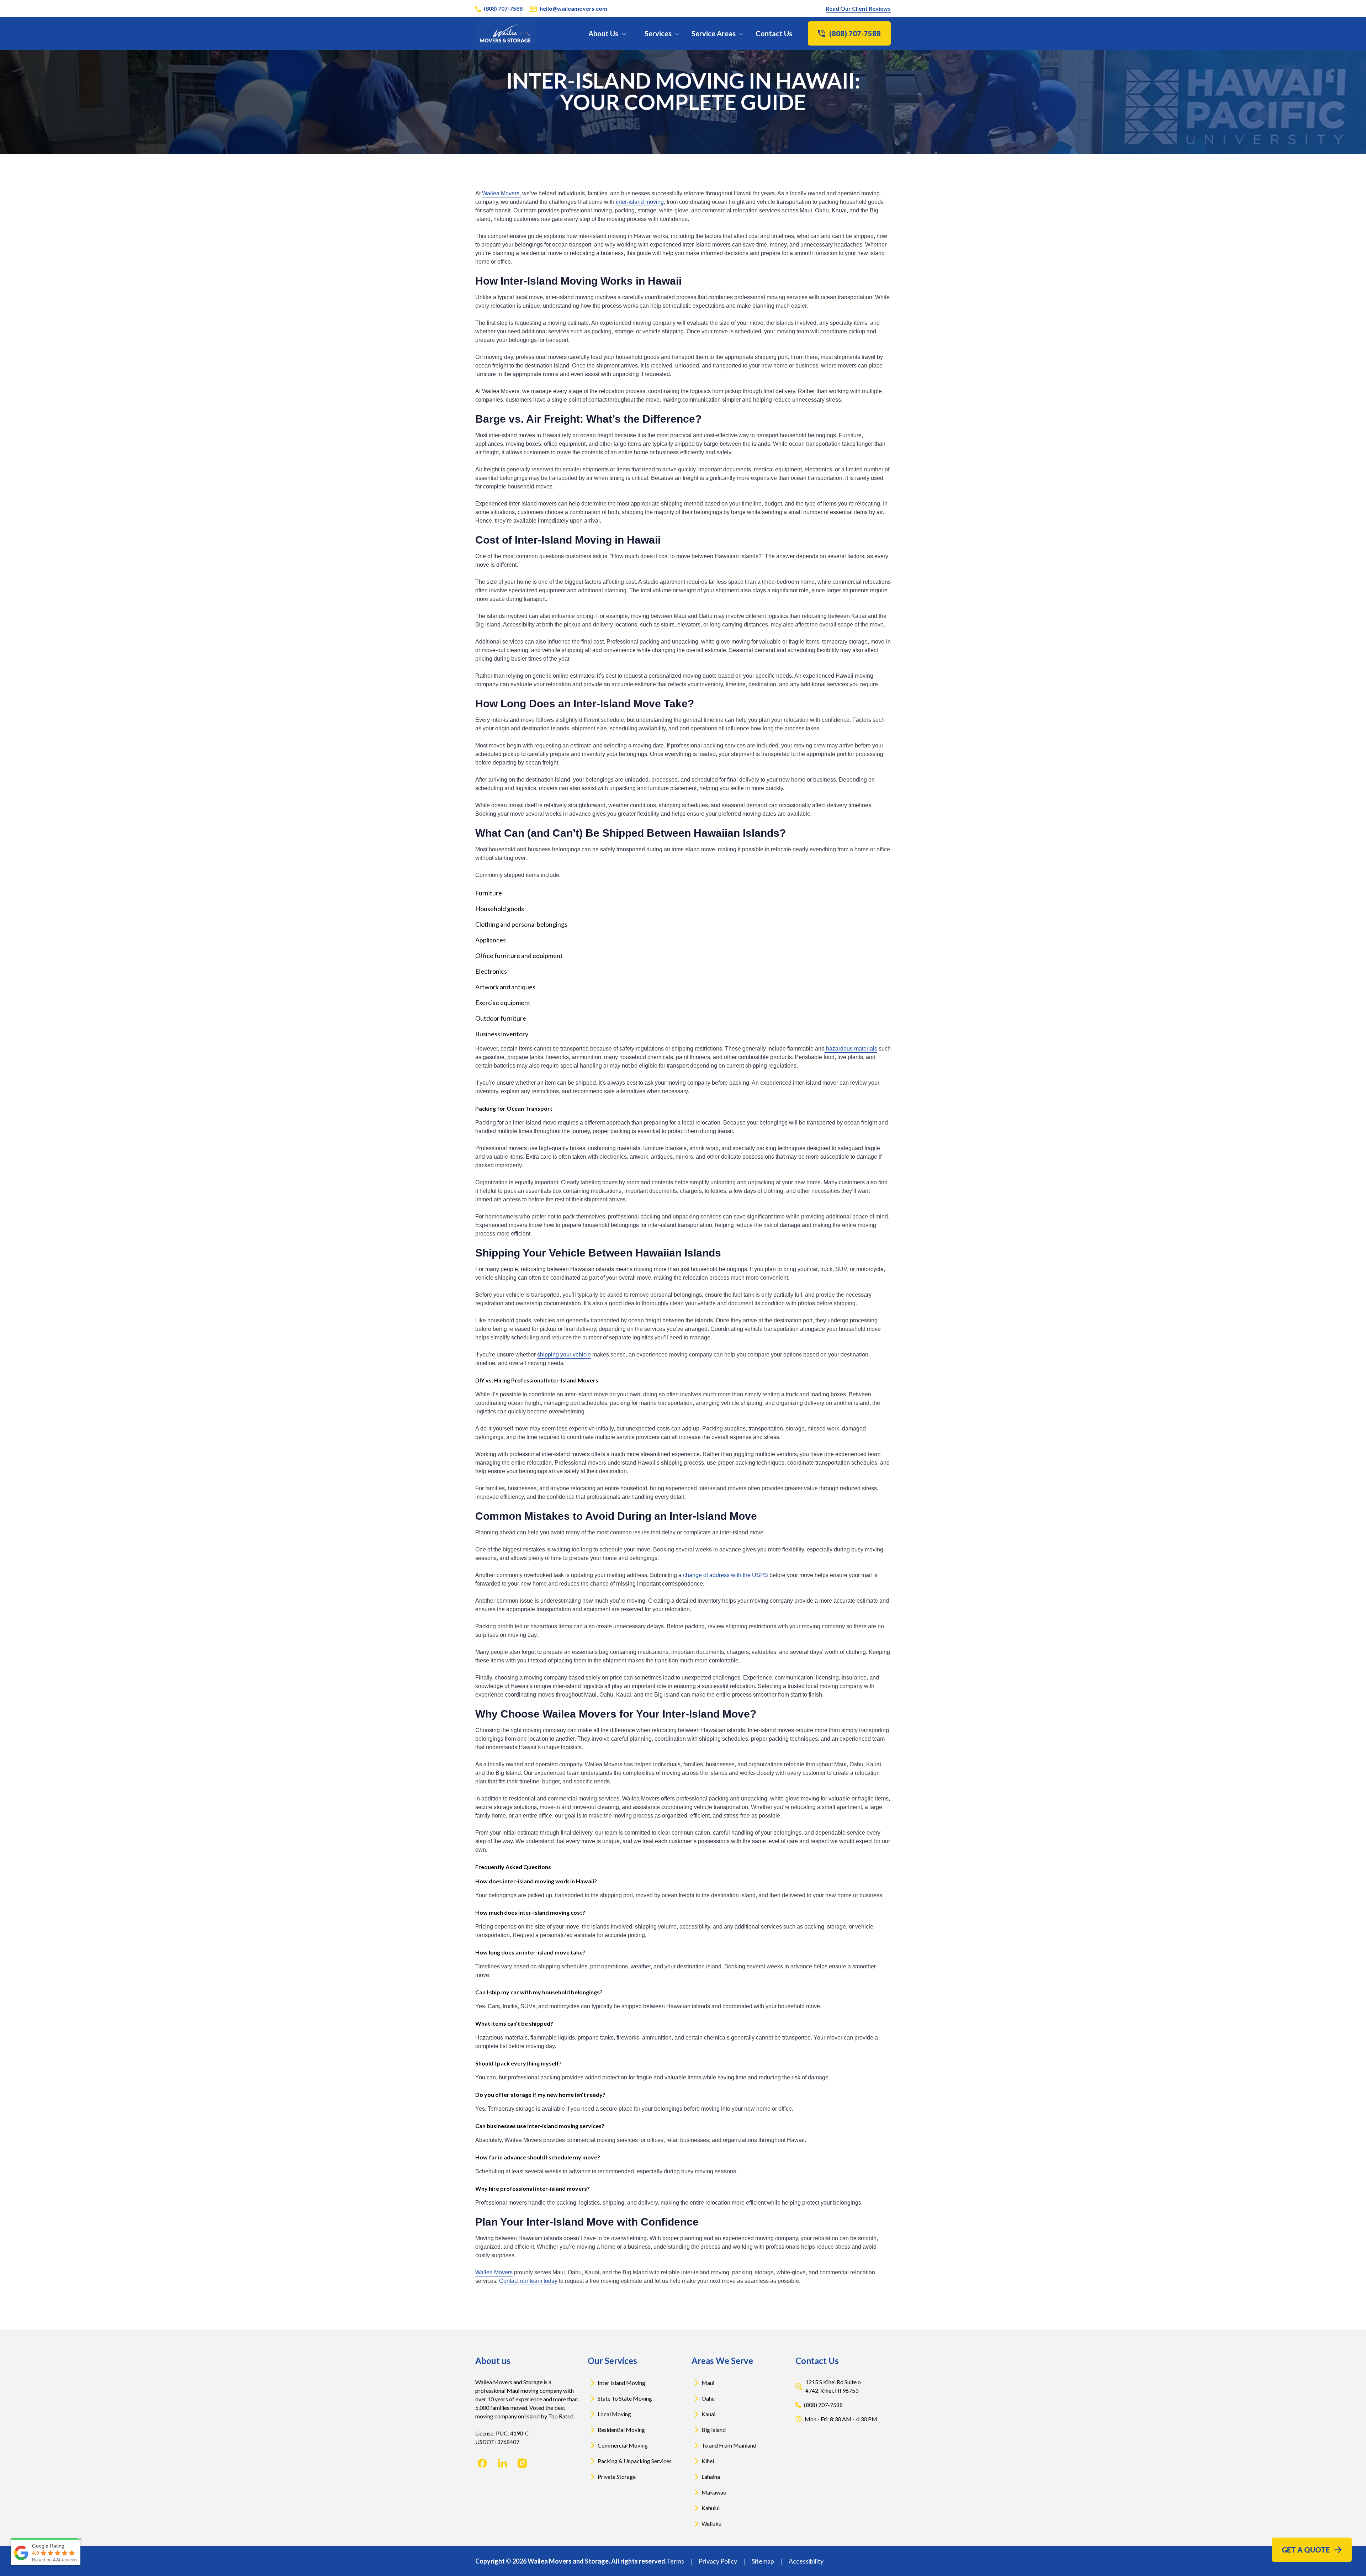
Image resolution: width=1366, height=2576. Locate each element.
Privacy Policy (718, 2561)
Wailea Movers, (501, 193)
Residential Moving (621, 2430)
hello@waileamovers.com (573, 8)
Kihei (708, 2461)
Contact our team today (528, 2281)
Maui (708, 2383)
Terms (676, 2561)
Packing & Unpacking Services (635, 2461)
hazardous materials (851, 1049)
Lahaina (711, 2477)
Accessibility (806, 2561)
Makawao (714, 2492)
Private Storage (617, 2477)
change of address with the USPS (726, 1575)
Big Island (714, 2430)
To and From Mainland (729, 2445)
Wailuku (711, 2524)
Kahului (711, 2508)
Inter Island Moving (621, 2383)
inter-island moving (640, 202)
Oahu (708, 2398)
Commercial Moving (623, 2445)
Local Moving (614, 2414)
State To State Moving (625, 2398)
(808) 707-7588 (503, 8)
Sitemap (763, 2561)
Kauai (708, 2414)
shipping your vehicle (564, 1355)
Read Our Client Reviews (858, 8)
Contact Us (774, 33)
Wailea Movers (494, 2272)
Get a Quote (1306, 2550)
